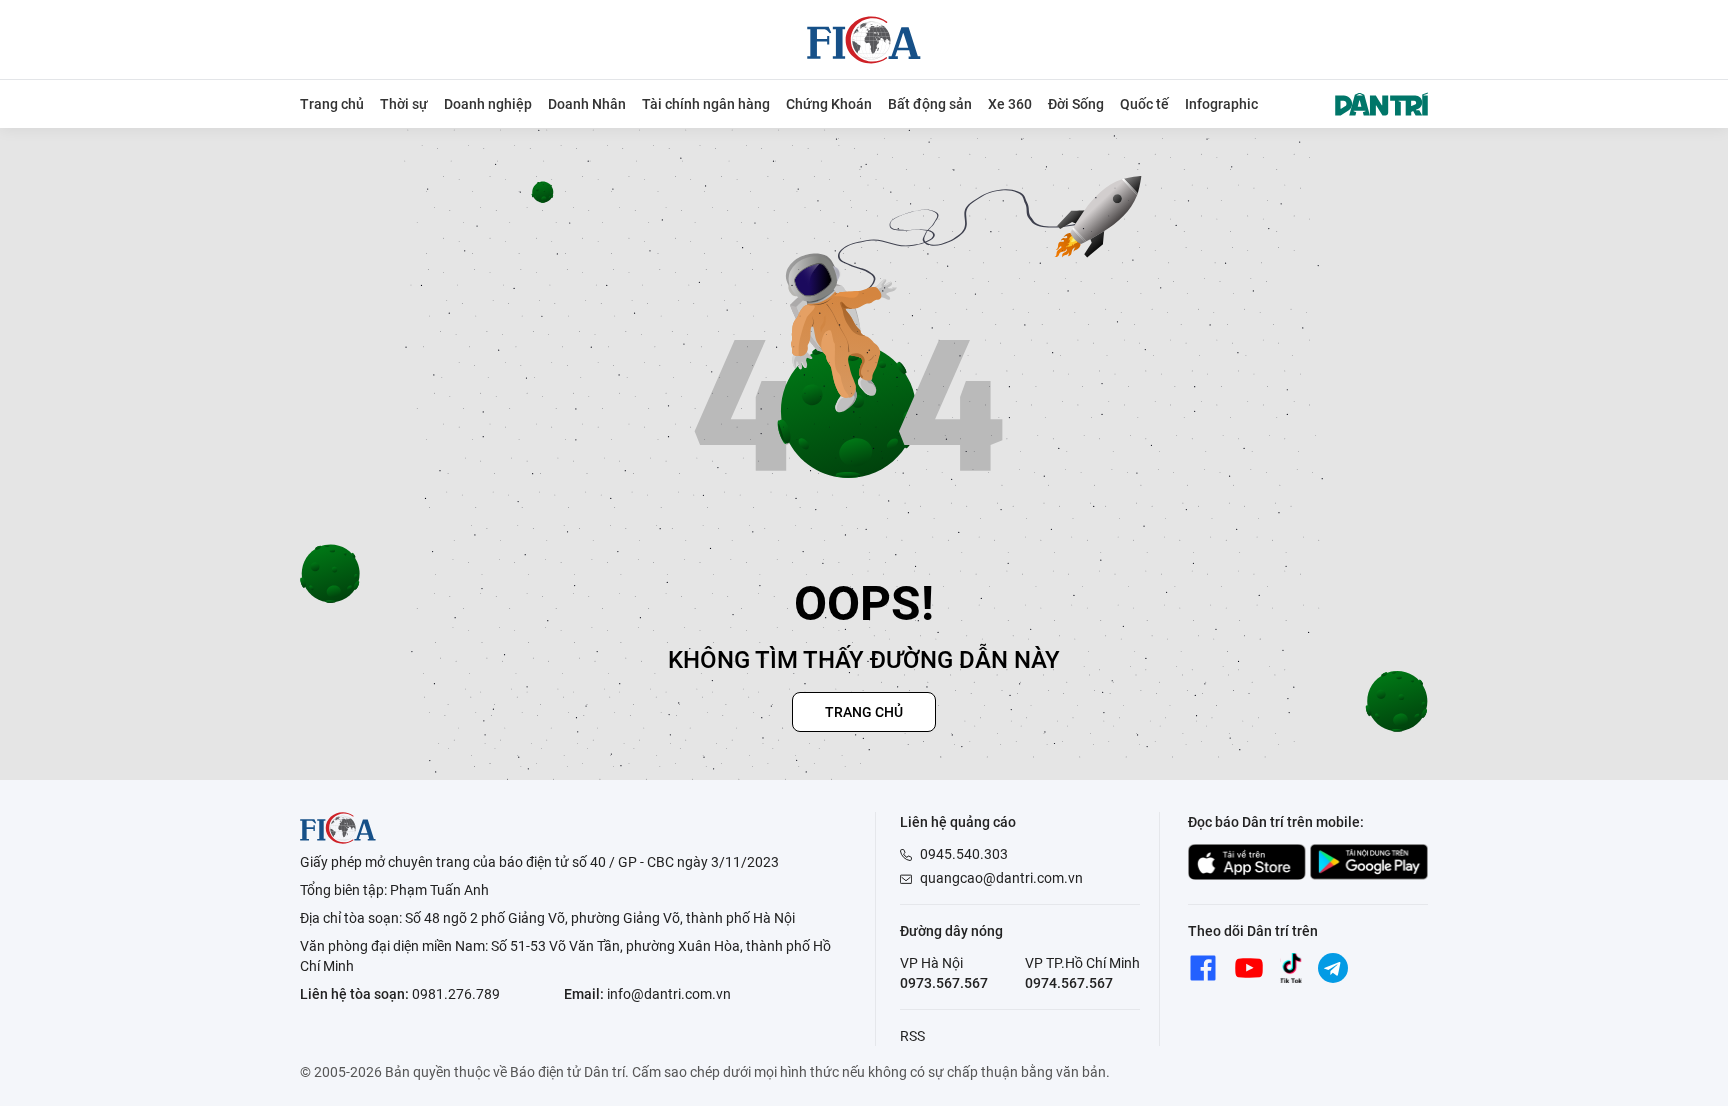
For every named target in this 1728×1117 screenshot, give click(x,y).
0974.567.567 (1069, 983)
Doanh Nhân (587, 104)
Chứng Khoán (829, 104)
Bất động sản (930, 104)
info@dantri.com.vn (669, 994)
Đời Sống (1076, 104)
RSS (912, 1036)
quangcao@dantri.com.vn (1001, 878)
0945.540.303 (964, 854)
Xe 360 (1010, 104)
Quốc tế (1144, 104)
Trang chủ (332, 104)
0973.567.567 (944, 983)
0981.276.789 (456, 994)
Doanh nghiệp (488, 104)
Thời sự (404, 104)
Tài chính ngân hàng (706, 104)
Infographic (1221, 104)
